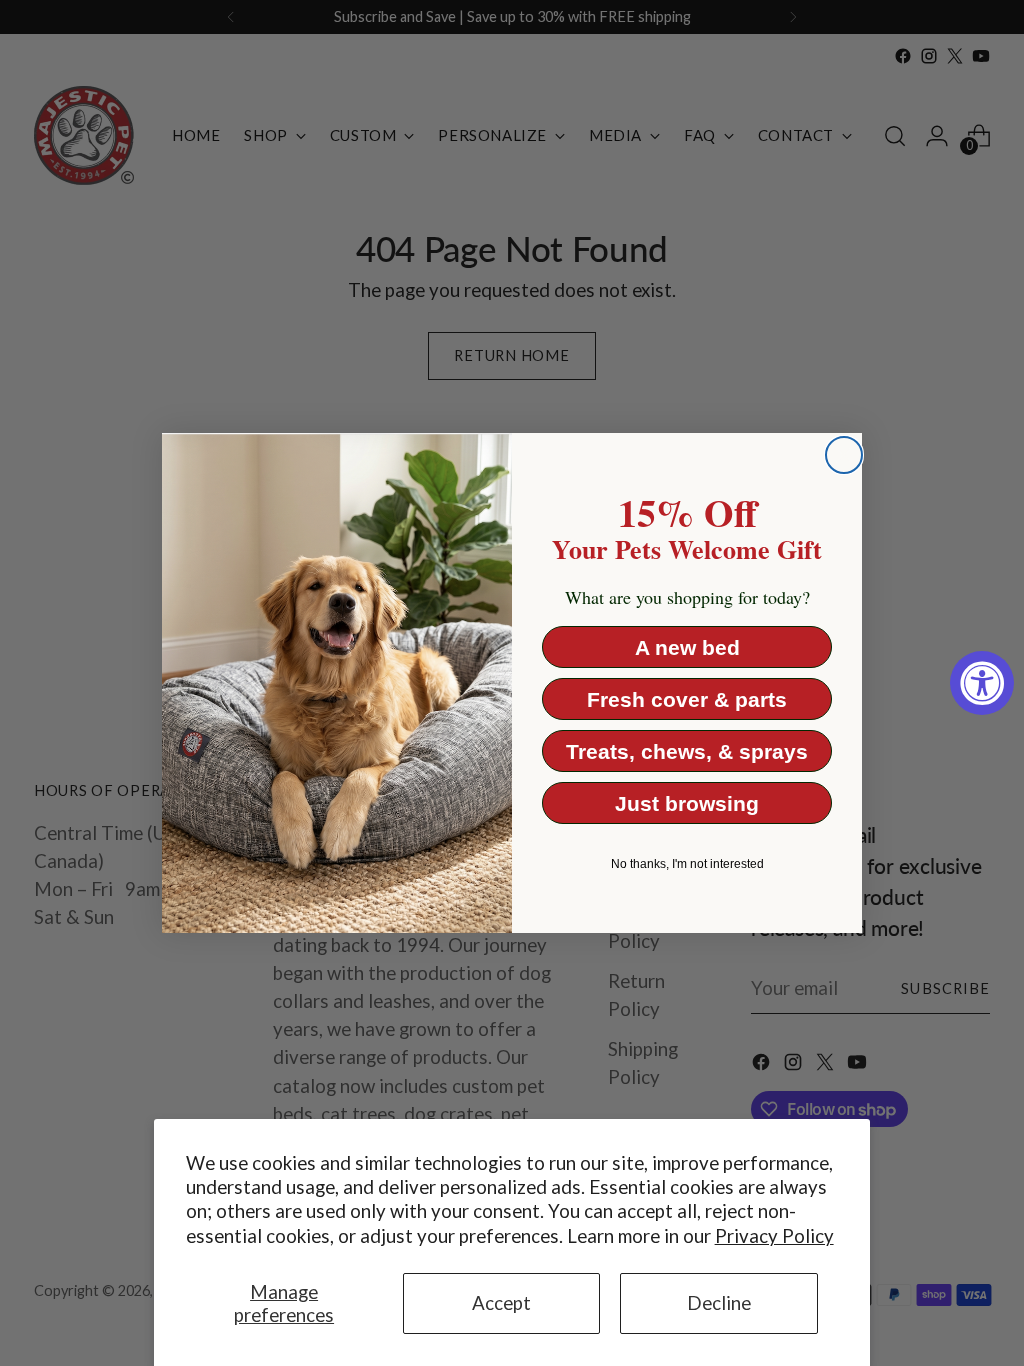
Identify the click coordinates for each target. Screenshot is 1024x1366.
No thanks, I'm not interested (687, 864)
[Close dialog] (844, 455)
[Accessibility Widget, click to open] (982, 683)
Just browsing (687, 803)
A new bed (687, 647)
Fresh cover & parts (687, 699)
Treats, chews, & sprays (687, 751)
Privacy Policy (774, 1236)
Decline (719, 1303)
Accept (501, 1303)
